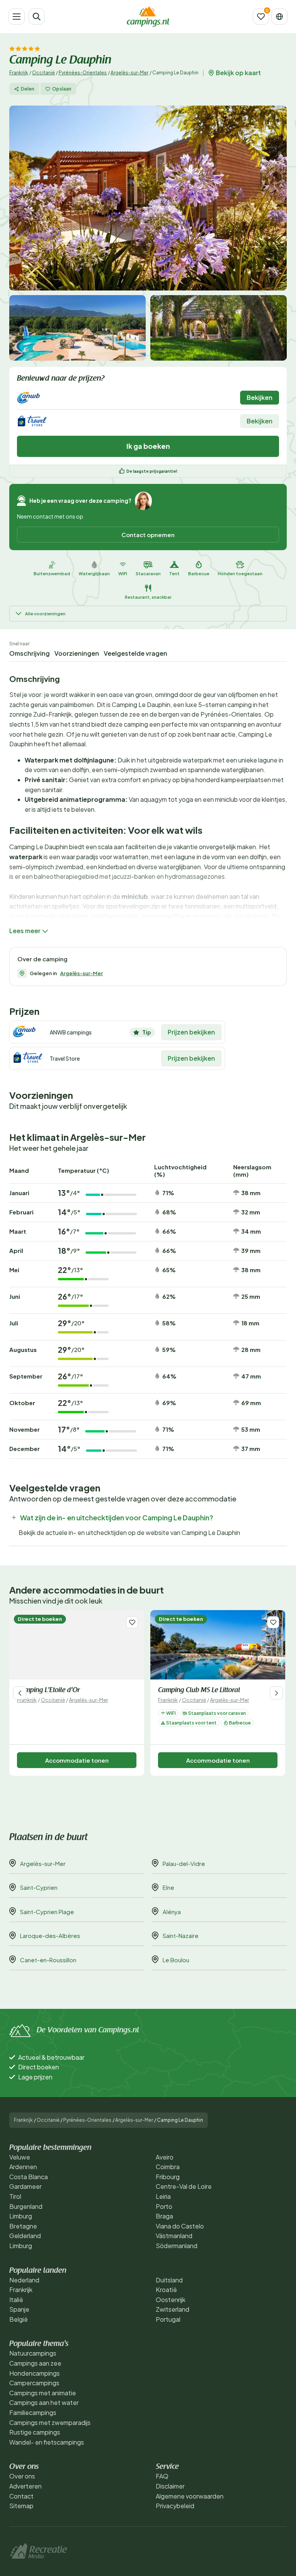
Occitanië (43, 73)
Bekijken (260, 397)
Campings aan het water (44, 2402)
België (18, 2319)
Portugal (168, 2319)
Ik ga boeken (148, 446)
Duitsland (169, 2280)
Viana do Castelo (180, 2226)
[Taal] (279, 17)
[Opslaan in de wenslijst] (132, 1622)
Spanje (19, 2309)
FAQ (162, 2476)
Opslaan (62, 89)
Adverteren (25, 2486)
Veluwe (20, 2157)
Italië (16, 2300)
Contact (21, 2496)
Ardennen (23, 2167)
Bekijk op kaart (238, 73)
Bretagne (23, 2226)
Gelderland (25, 2236)
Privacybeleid (175, 2506)
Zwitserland (172, 2309)
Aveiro (165, 2157)
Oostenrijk (171, 2300)
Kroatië (166, 2290)
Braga (164, 2216)
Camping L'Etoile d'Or (48, 1691)
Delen (28, 89)
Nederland (24, 2280)
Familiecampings (33, 2412)
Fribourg (168, 2177)
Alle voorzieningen (45, 614)
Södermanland (177, 2246)
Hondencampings (34, 2373)
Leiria (163, 2196)
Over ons (22, 2476)
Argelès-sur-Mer (129, 73)
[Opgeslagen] (261, 17)
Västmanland (174, 2236)
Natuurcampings (33, 2353)
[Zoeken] (37, 17)
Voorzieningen (77, 653)
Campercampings (34, 2383)
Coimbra (168, 2167)
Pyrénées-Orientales (83, 73)
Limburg (21, 2216)
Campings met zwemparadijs (50, 2422)
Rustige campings (35, 2432)
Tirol (15, 2196)
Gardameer (25, 2186)
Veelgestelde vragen (135, 653)
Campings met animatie (43, 2393)
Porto (164, 2206)
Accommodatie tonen (77, 1760)
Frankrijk (19, 73)
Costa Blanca (29, 2177)
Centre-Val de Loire (184, 2186)
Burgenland (26, 2206)
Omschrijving (29, 653)
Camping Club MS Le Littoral (199, 1691)
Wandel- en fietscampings (47, 2442)
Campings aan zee (35, 2363)
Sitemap (21, 2506)
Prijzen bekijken (191, 1032)
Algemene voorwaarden (190, 2496)
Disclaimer (170, 2486)
